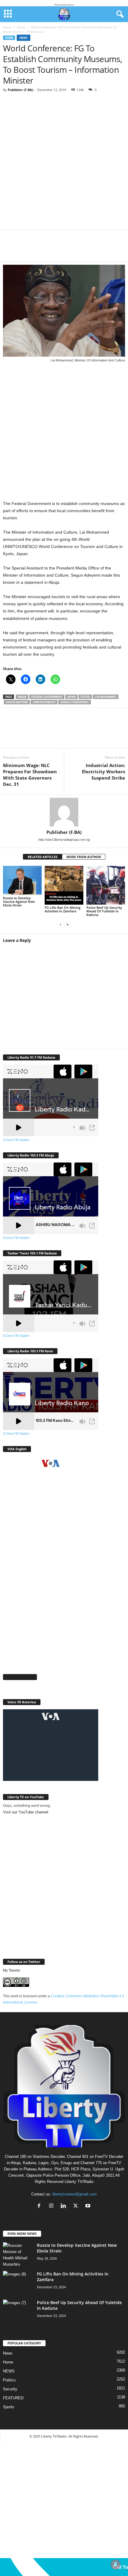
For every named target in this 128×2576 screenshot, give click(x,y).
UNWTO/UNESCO (44, 702)
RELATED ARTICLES (43, 857)
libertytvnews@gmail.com (75, 2194)
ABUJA (22, 697)
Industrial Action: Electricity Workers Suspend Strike (103, 772)
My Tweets (11, 1970)
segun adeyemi (17, 702)
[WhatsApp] (48, 250)
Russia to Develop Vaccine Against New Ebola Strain (19, 901)
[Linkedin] (65, 250)
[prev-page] (60, 925)
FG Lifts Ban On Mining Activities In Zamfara (63, 909)
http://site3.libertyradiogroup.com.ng (64, 840)
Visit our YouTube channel (26, 1812)
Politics (9, 2380)
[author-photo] (64, 812)
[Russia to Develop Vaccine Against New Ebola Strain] (22, 880)
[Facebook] (12, 250)
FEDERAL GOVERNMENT (47, 697)
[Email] (83, 250)
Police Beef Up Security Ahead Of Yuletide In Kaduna (104, 911)
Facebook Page (20, 1677)
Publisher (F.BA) (21, 90)
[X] (30, 250)
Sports (9, 2407)
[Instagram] (53, 2206)
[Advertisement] (64, 163)
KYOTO (85, 697)
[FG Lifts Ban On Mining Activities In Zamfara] (64, 885)
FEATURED (13, 2398)
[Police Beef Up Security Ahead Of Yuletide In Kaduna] (106, 885)
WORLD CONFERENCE (75, 702)
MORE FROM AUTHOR (84, 857)
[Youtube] (89, 2206)
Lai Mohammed (106, 697)
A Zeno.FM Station (16, 1140)
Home (7, 27)
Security (10, 2389)
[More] (102, 250)
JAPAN (71, 697)
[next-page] (68, 925)
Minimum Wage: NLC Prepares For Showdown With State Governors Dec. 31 (30, 775)
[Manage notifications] (115, 2564)
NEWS (9, 2371)
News (24, 38)
